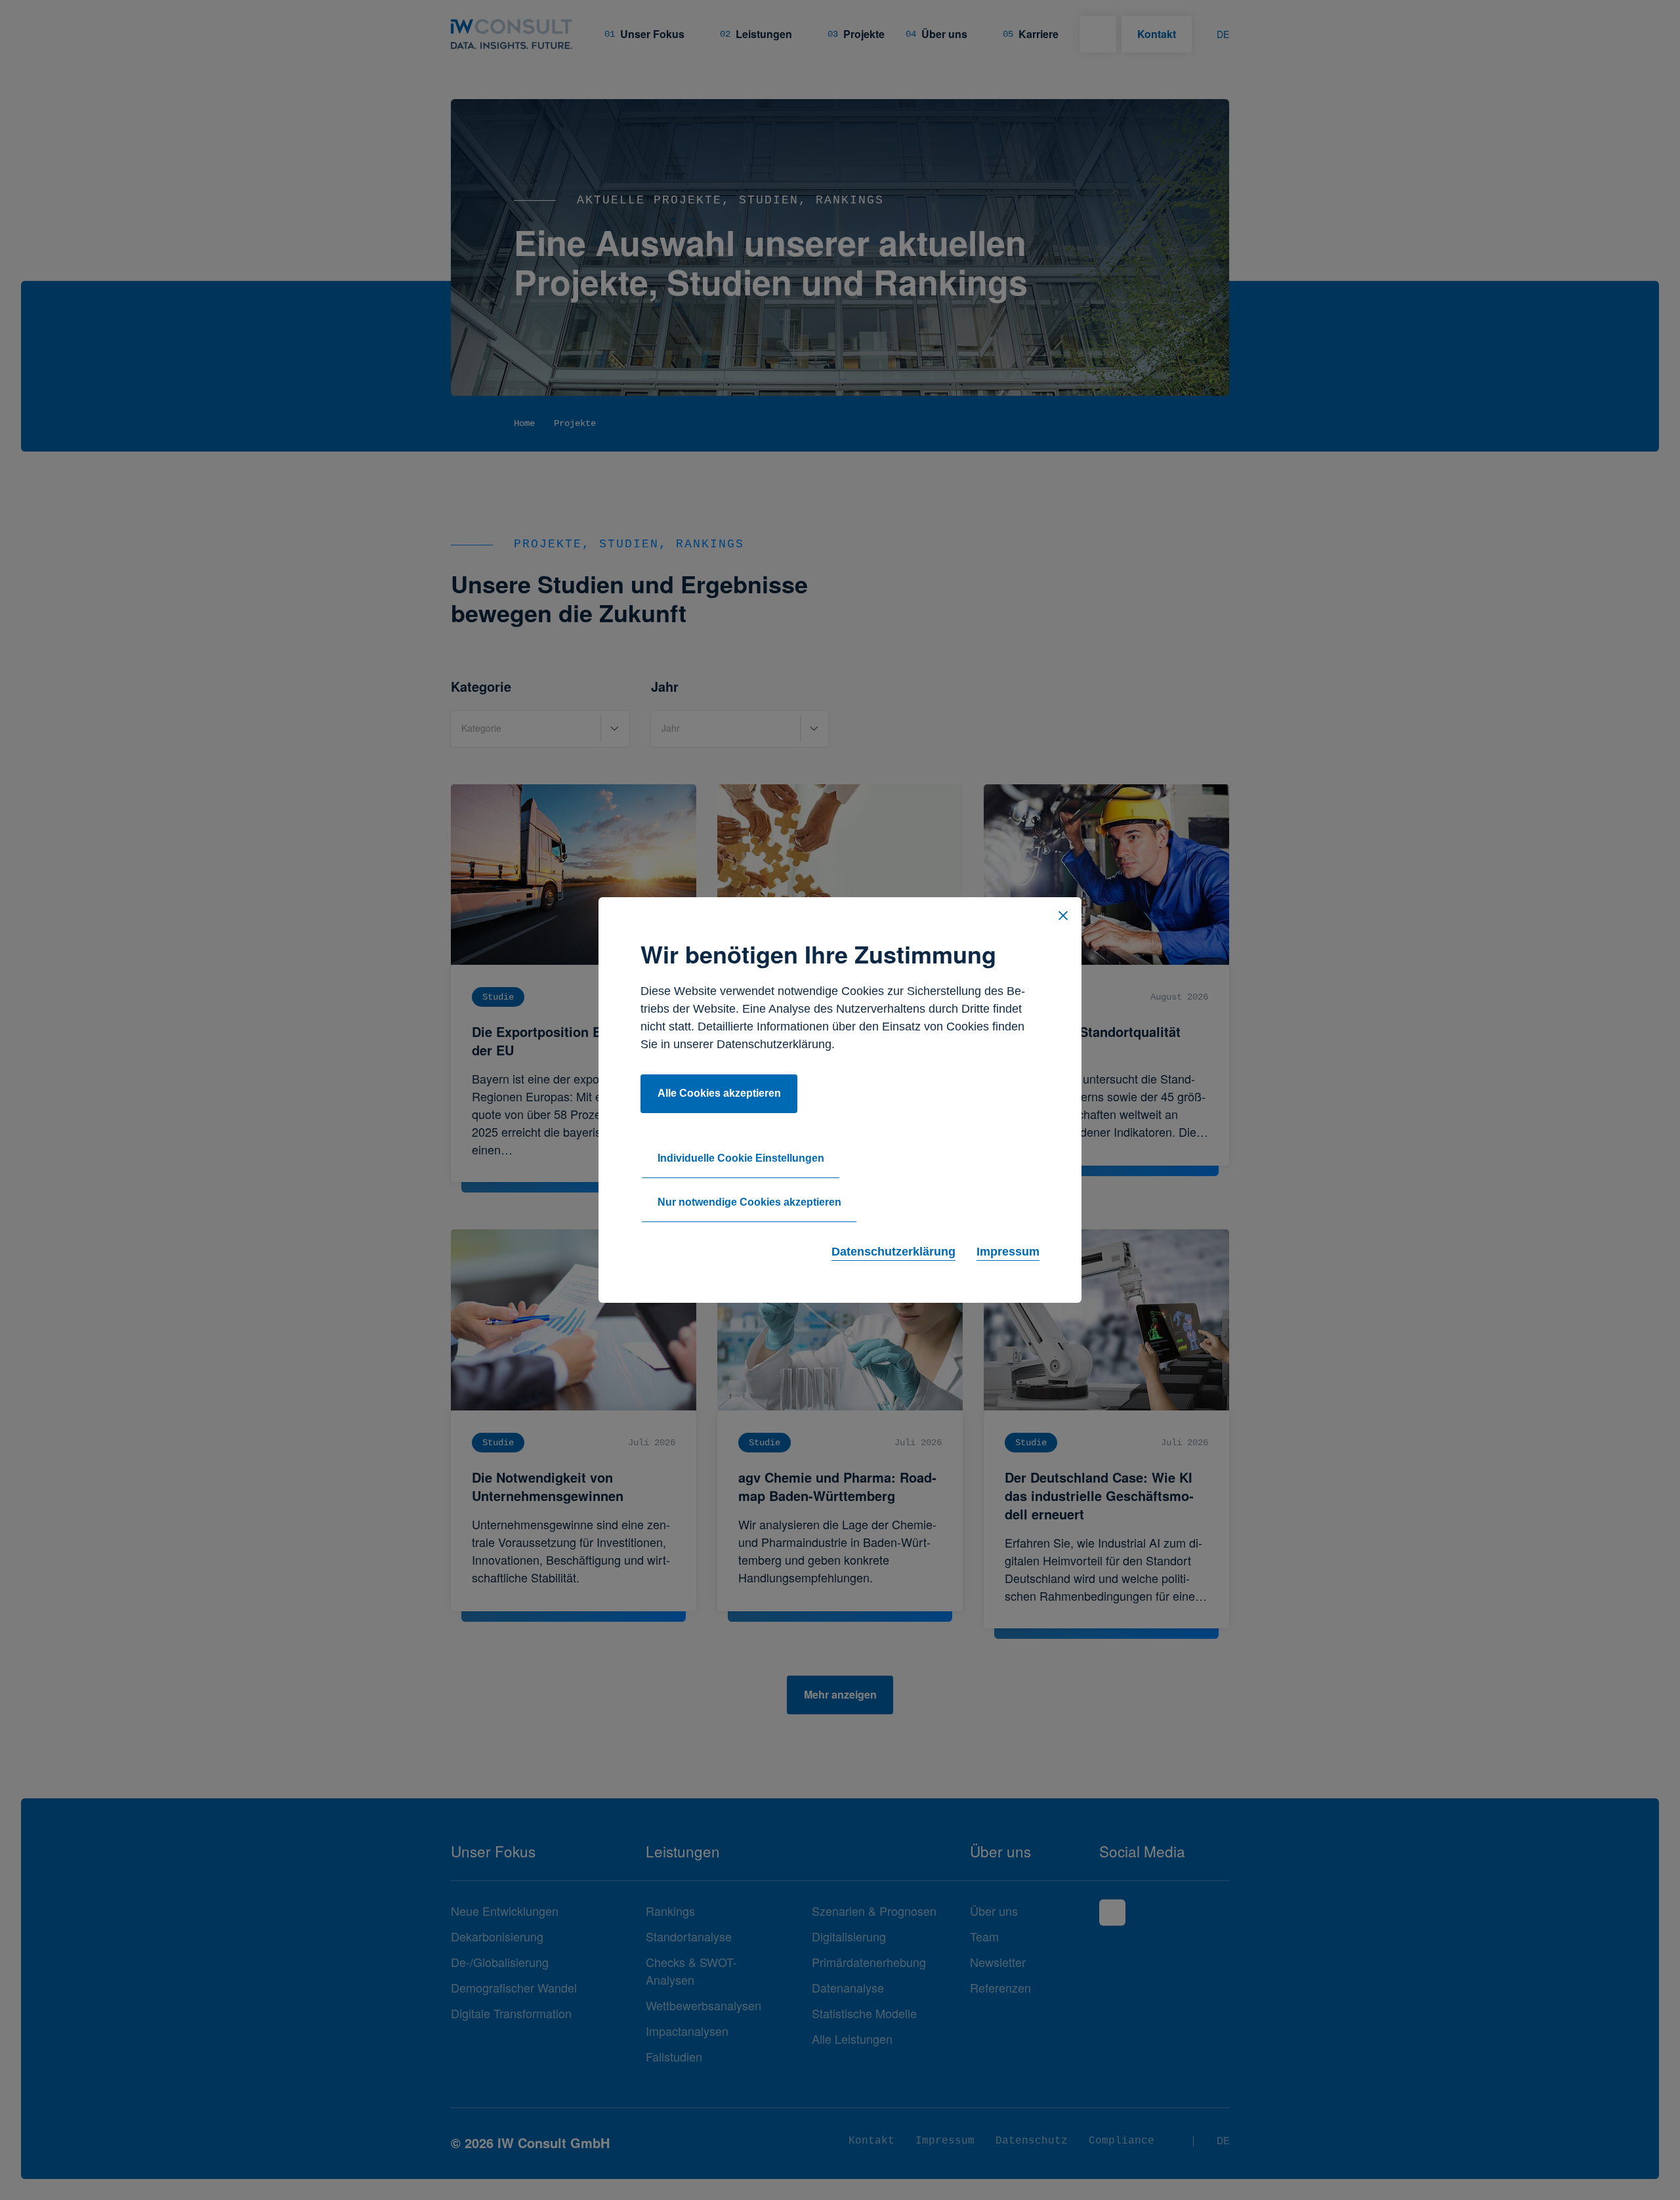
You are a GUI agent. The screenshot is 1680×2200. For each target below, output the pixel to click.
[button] (1063, 916)
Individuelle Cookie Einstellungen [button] (741, 1158)
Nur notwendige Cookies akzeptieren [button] (749, 1202)
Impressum (1008, 1252)
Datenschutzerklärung (893, 1252)
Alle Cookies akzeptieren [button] (719, 1093)
